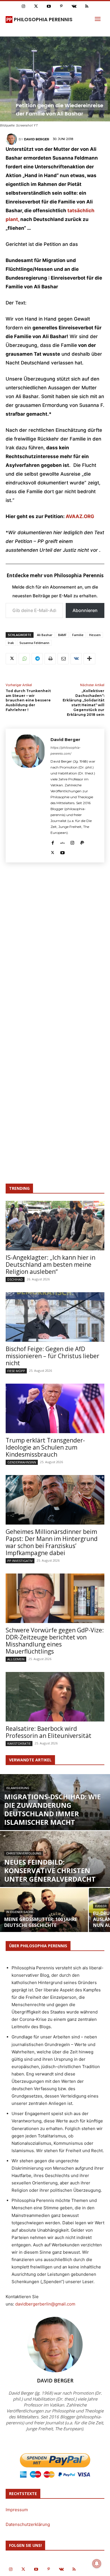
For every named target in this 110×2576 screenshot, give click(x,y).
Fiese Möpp (16, 1371)
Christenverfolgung (24, 1853)
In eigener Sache (20, 1912)
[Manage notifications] (97, 2564)
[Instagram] (23, 6)
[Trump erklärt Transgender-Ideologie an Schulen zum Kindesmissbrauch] (55, 1408)
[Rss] (87, 6)
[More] (89, 659)
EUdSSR (101, 1906)
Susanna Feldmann (34, 643)
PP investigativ (20, 1561)
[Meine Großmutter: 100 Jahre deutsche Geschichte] (44, 1922)
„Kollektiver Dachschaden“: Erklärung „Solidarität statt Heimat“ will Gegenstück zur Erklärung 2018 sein (83, 703)
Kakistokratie (19, 1743)
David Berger (37, 139)
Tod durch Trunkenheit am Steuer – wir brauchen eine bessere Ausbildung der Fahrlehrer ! (28, 700)
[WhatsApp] (24, 659)
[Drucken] (50, 659)
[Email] (63, 659)
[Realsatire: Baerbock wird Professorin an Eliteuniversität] (55, 1697)
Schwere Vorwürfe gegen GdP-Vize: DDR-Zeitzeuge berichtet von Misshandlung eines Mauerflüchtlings (55, 1641)
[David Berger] (12, 139)
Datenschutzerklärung (28, 2524)
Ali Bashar (45, 635)
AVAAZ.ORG (79, 516)
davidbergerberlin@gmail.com (45, 2304)
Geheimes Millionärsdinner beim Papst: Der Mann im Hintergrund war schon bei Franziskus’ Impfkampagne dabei (52, 1542)
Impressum (17, 2510)
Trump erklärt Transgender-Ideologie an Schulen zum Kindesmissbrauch (45, 1447)
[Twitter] (36, 6)
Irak (11, 643)
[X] (11, 659)
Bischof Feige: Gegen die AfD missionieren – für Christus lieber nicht (52, 1356)
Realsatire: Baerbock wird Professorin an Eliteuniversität (49, 1732)
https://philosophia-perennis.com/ (66, 751)
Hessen (95, 635)
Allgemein (16, 1659)
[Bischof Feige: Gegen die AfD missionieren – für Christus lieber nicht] (55, 1317)
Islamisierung (18, 1788)
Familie (78, 635)
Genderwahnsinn (22, 1462)
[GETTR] (62, 842)
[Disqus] (55, 950)
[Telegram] (37, 659)
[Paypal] (82, 842)
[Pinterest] (61, 6)
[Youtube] (49, 6)
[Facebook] (53, 842)
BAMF (62, 635)
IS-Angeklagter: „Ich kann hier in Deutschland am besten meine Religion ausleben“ (50, 1265)
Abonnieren (85, 610)
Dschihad (15, 1279)
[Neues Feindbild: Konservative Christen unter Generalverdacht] (55, 1865)
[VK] (76, 659)
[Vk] (74, 6)
